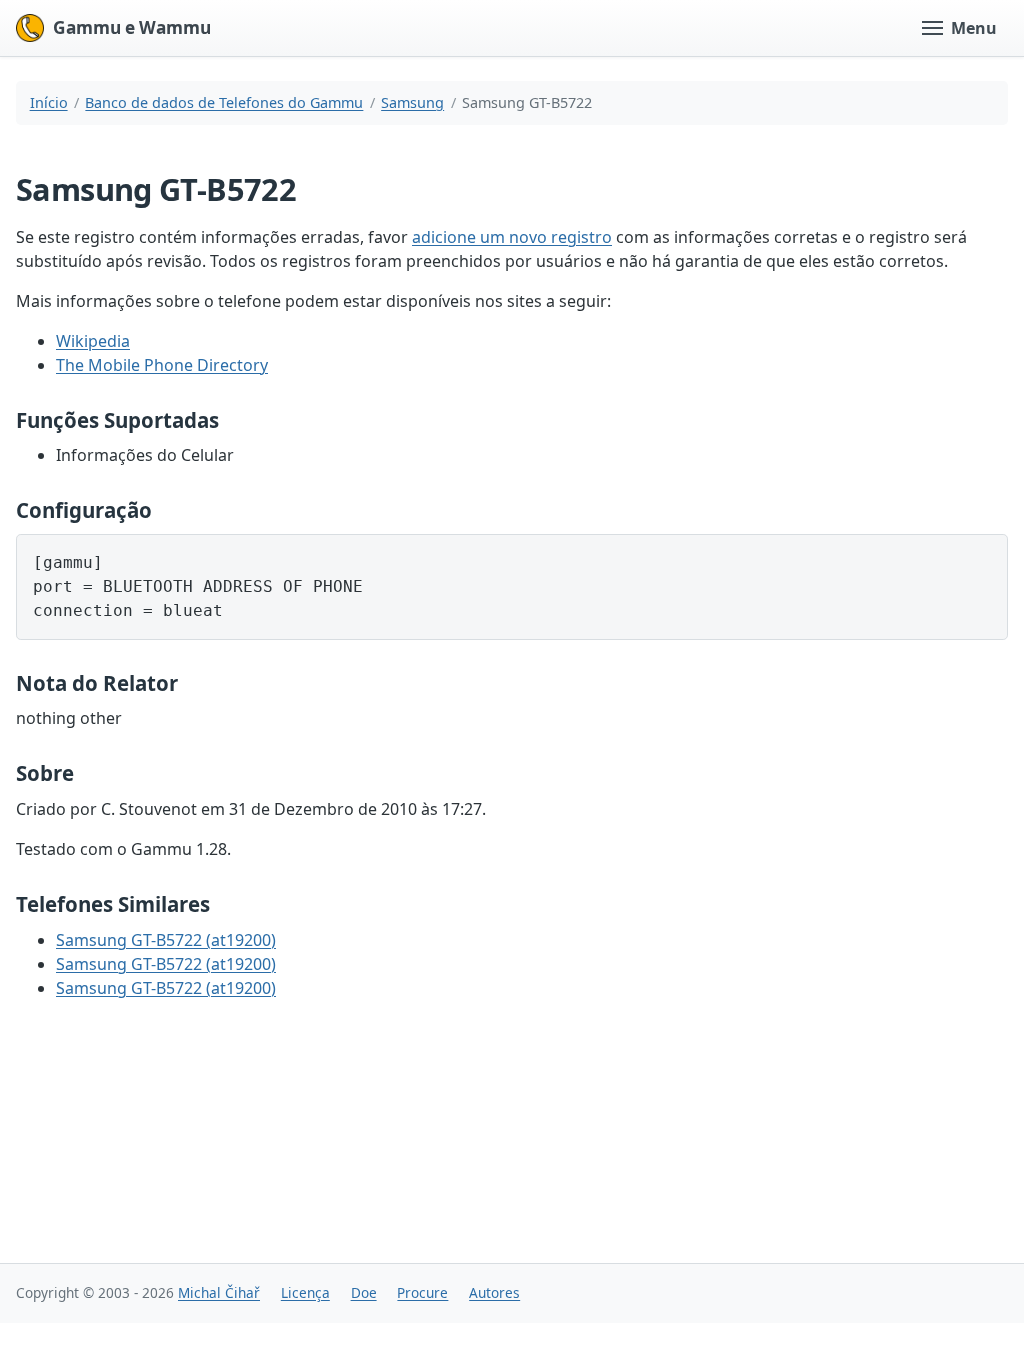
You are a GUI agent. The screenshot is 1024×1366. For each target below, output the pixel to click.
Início (49, 102)
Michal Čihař (219, 1292)
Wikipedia (93, 341)
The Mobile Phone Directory (162, 365)
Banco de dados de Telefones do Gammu (224, 102)
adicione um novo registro (512, 237)
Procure (422, 1292)
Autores (494, 1292)
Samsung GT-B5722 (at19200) (166, 940)
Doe (364, 1292)
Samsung (412, 102)
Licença (305, 1292)
